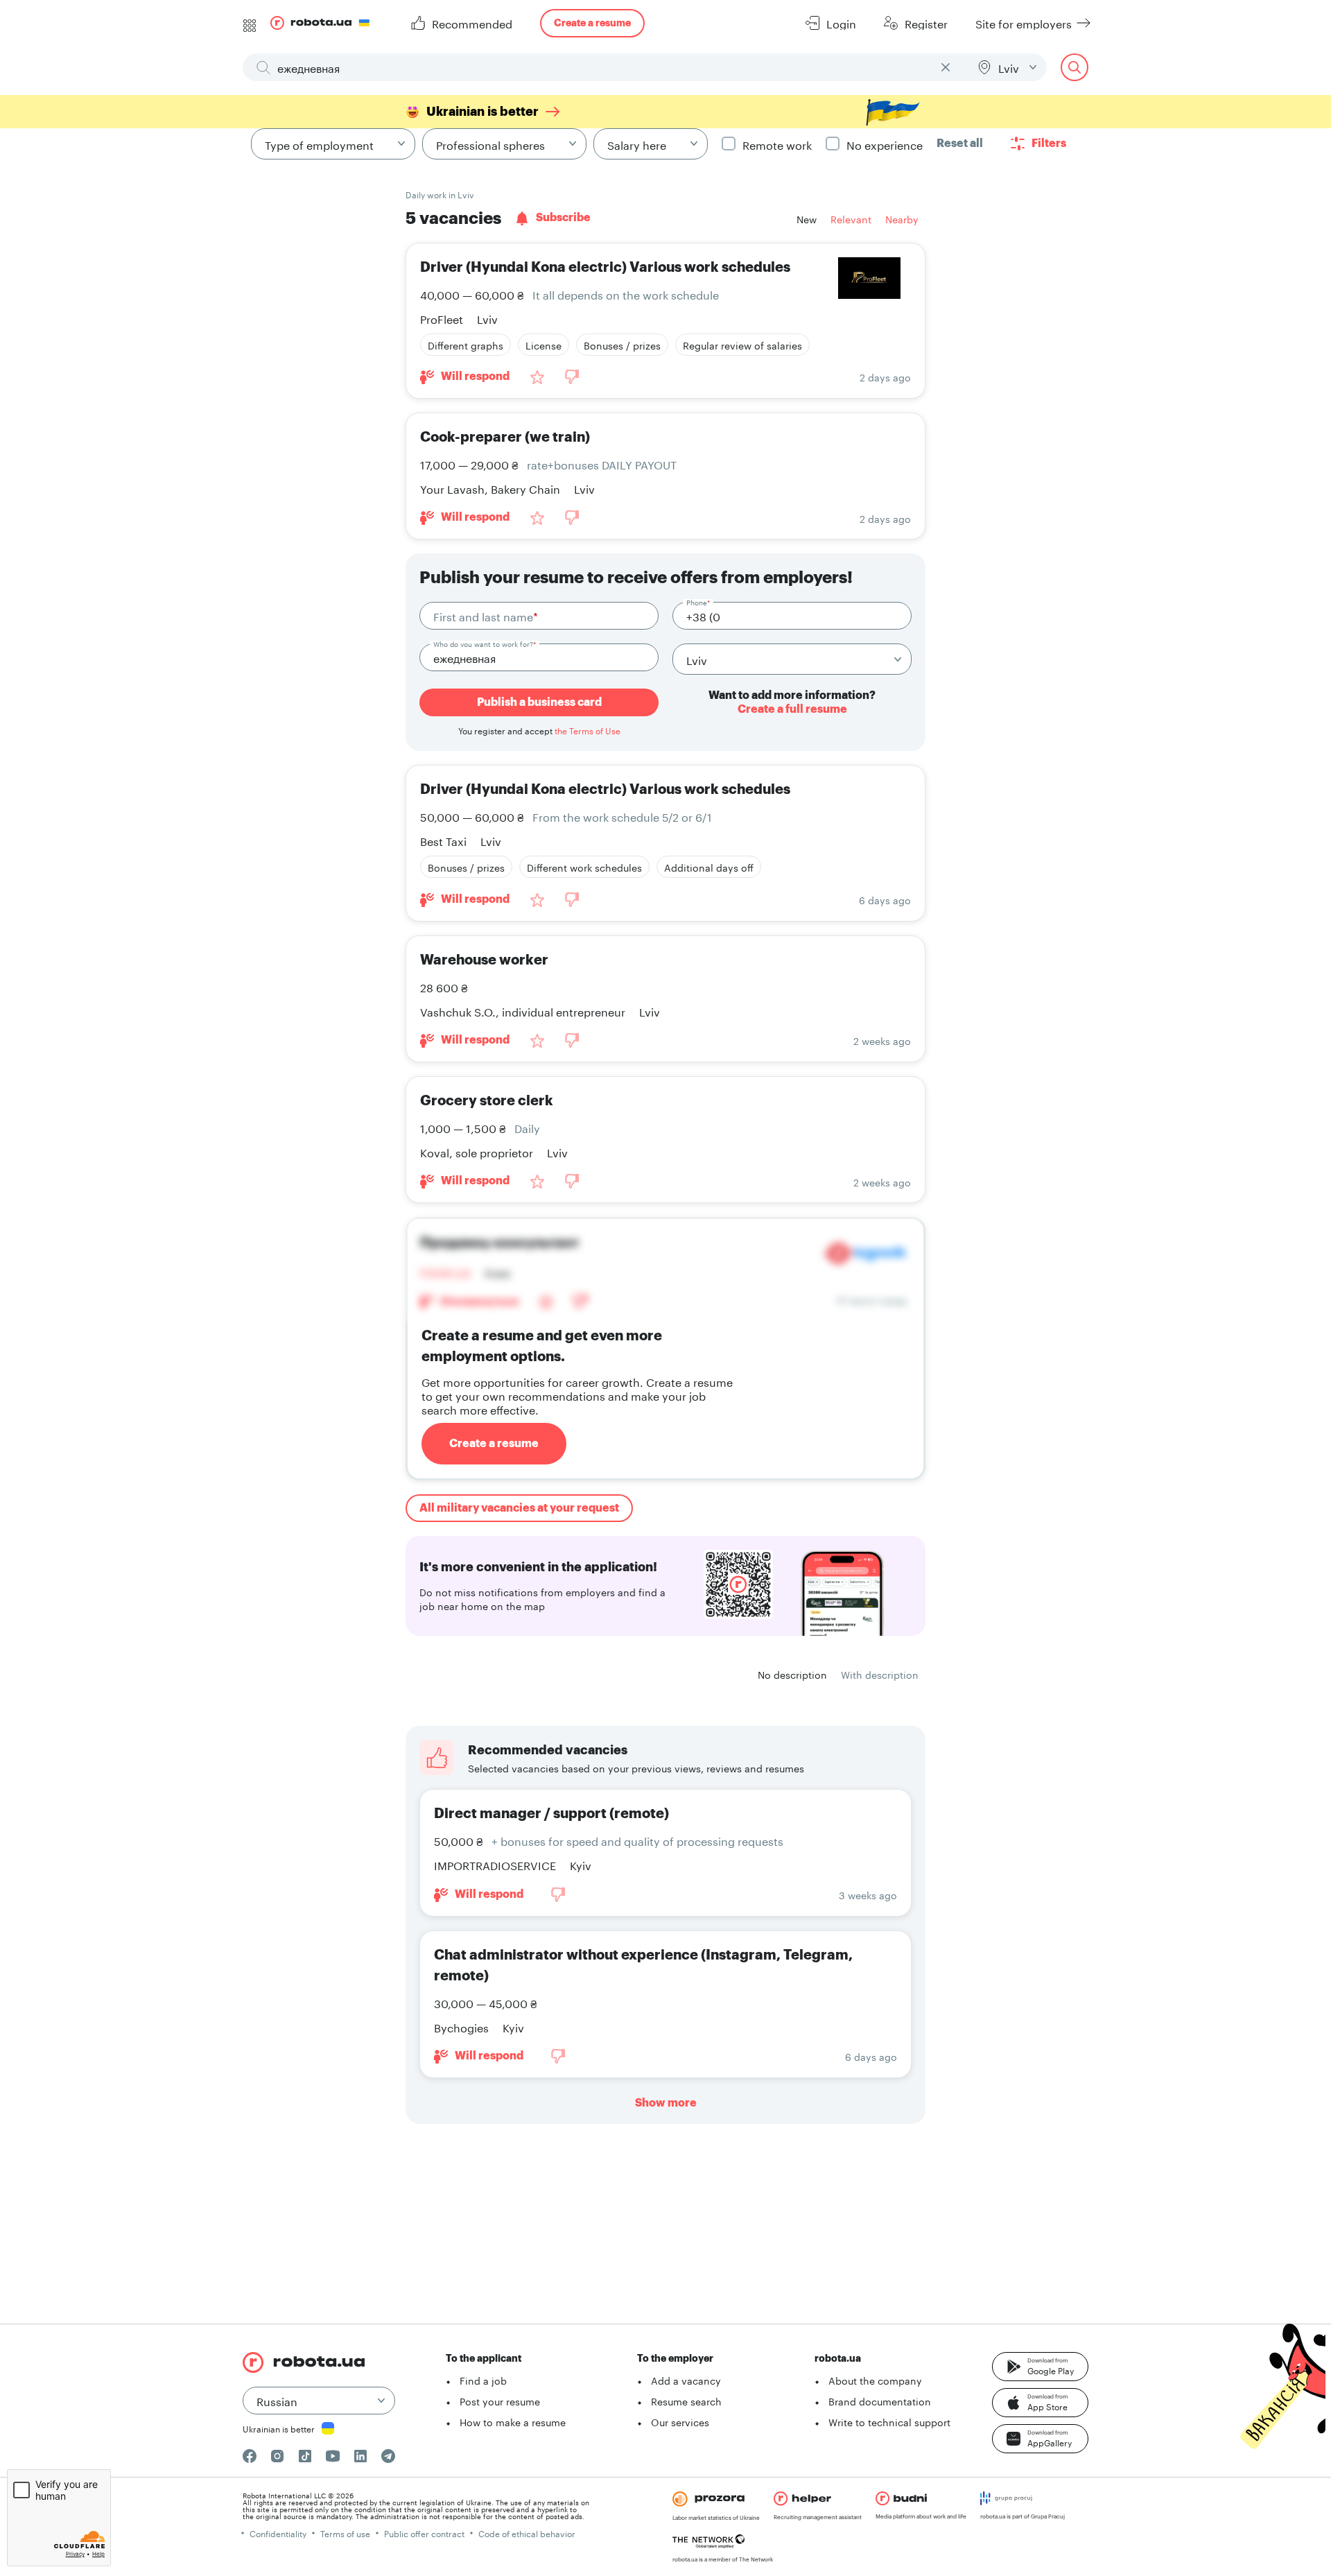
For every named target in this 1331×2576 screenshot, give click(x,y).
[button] (1040, 2367)
